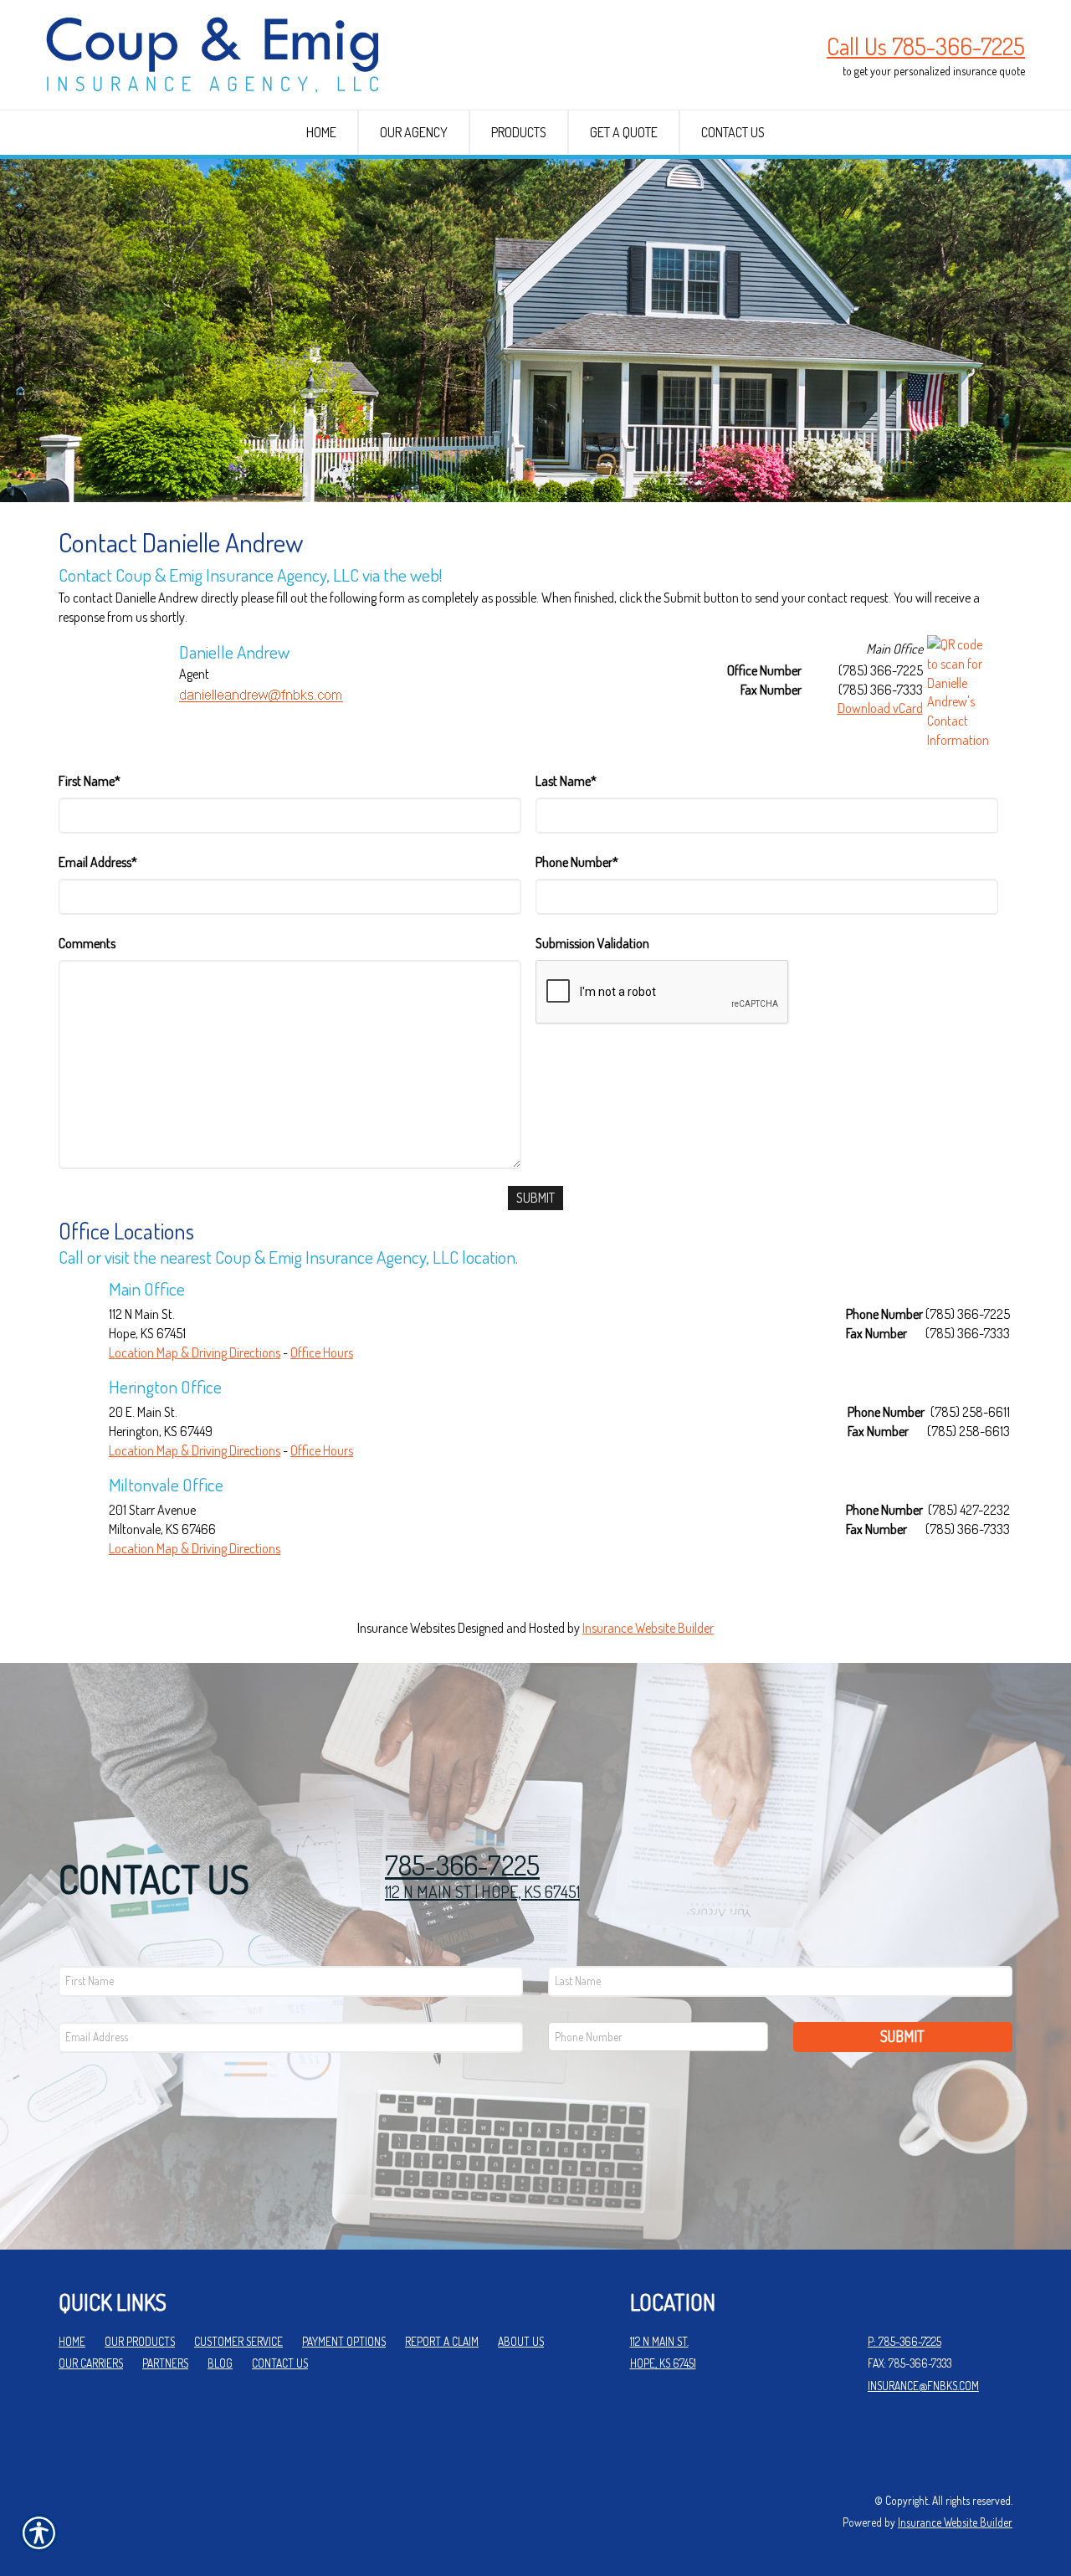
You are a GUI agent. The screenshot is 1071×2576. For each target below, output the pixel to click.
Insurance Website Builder (648, 1628)
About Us (521, 2341)
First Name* (90, 781)
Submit (902, 2036)
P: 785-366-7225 (904, 2341)
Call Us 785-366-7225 (926, 46)
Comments (87, 943)
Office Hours (322, 1352)
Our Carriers (91, 2363)
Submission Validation (592, 943)
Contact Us (280, 2363)
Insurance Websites (406, 1628)
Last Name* (566, 781)
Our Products (140, 2341)
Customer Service (238, 2341)
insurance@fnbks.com (923, 2386)
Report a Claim (442, 2341)
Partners (165, 2363)
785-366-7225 (462, 1865)
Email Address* (98, 862)
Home (72, 2341)
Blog (220, 2363)
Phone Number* (577, 862)
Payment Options (344, 2341)
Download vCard (880, 708)
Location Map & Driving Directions (195, 1352)
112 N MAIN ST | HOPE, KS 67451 (482, 1891)
